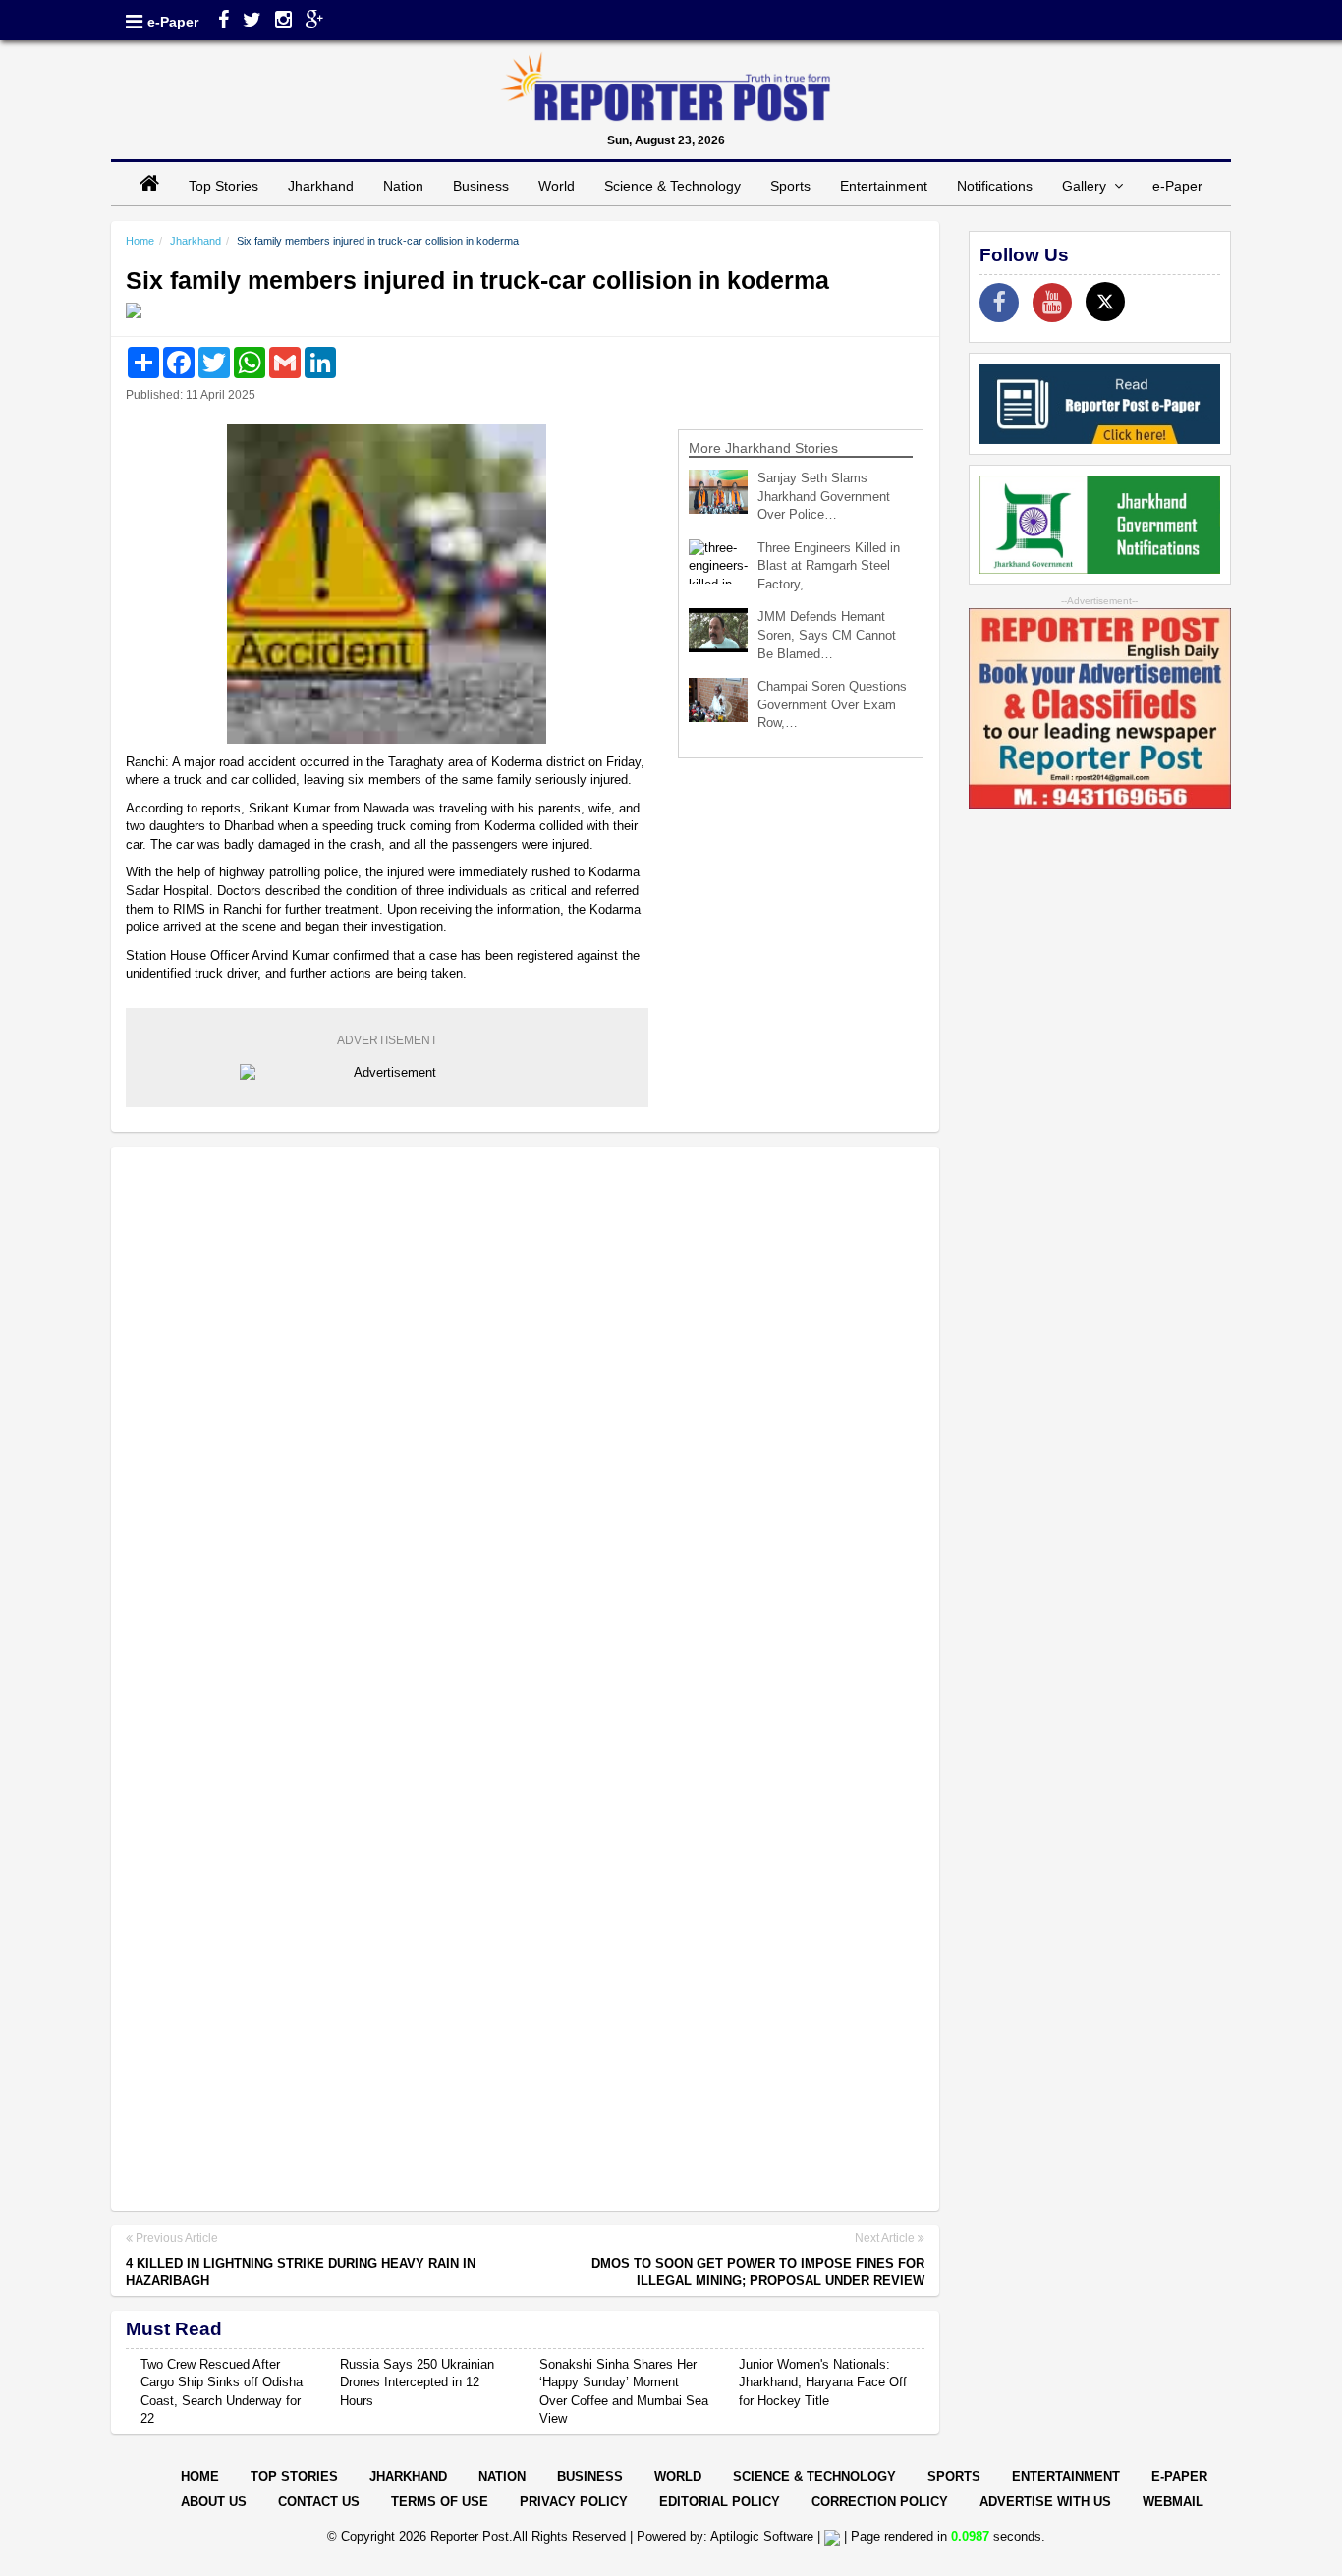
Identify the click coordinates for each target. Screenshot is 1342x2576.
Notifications (995, 186)
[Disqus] (525, 1415)
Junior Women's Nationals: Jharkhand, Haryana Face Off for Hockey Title (823, 2382)
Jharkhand (321, 186)
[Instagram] (283, 22)
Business (481, 186)
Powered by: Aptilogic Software (725, 2536)
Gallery (1088, 186)
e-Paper (173, 22)
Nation (403, 186)
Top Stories (224, 186)
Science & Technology (672, 186)
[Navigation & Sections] (134, 22)
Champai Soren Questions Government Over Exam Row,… (832, 704)
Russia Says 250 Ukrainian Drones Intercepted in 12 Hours (417, 2382)
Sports (790, 186)
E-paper (1179, 2476)
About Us (214, 2502)
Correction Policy (880, 2502)
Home (140, 241)
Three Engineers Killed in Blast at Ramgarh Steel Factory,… (829, 566)
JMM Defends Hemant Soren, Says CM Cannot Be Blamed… (827, 635)
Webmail (1173, 2502)
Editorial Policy (720, 2502)
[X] (1105, 302)
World (557, 186)
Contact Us (319, 2502)
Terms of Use (440, 2502)
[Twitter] (252, 22)
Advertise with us (1045, 2502)
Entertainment (884, 186)
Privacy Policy (574, 2502)
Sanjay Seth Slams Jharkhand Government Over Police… (824, 496)
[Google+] (315, 22)
